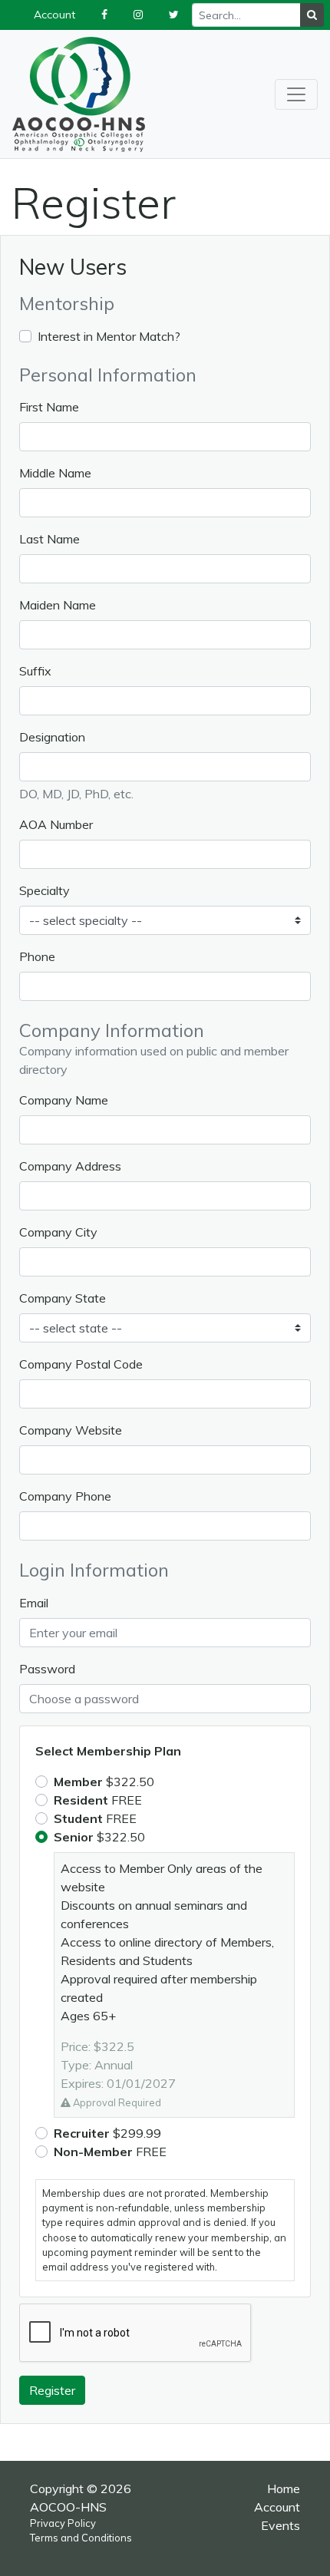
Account (277, 2507)
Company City (58, 1232)
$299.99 (107, 2133)
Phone (37, 956)
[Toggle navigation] (296, 94)
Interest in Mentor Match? (109, 336)
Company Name (64, 1100)
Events (280, 2525)
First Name (49, 407)
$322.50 (104, 1782)
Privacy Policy (63, 2523)
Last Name (49, 539)
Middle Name (55, 473)
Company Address (70, 1166)
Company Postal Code (81, 1364)
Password (47, 1669)
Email (34, 1603)
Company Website (71, 1430)
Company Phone (65, 1496)
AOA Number (56, 824)
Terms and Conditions (81, 2538)
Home (284, 2488)
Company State (63, 1298)
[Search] (312, 15)
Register (52, 2390)
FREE (98, 1800)
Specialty (45, 890)
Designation (52, 737)
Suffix (35, 671)
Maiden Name (58, 605)
